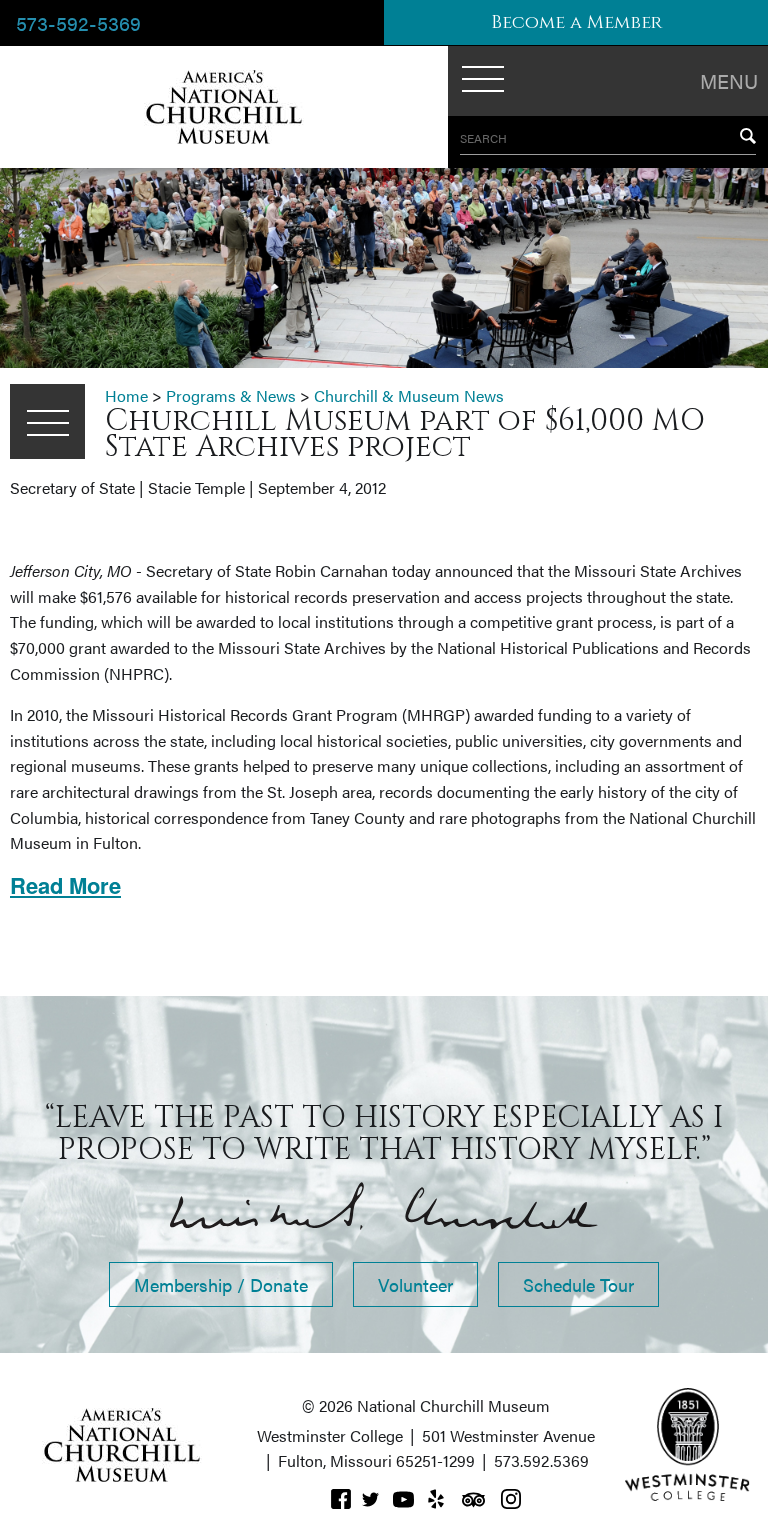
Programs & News (231, 395)
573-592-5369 (78, 22)
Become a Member (576, 22)
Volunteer (415, 1284)
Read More (65, 885)
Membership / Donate (221, 1284)
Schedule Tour (578, 1284)
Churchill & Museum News (409, 395)
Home (126, 395)
